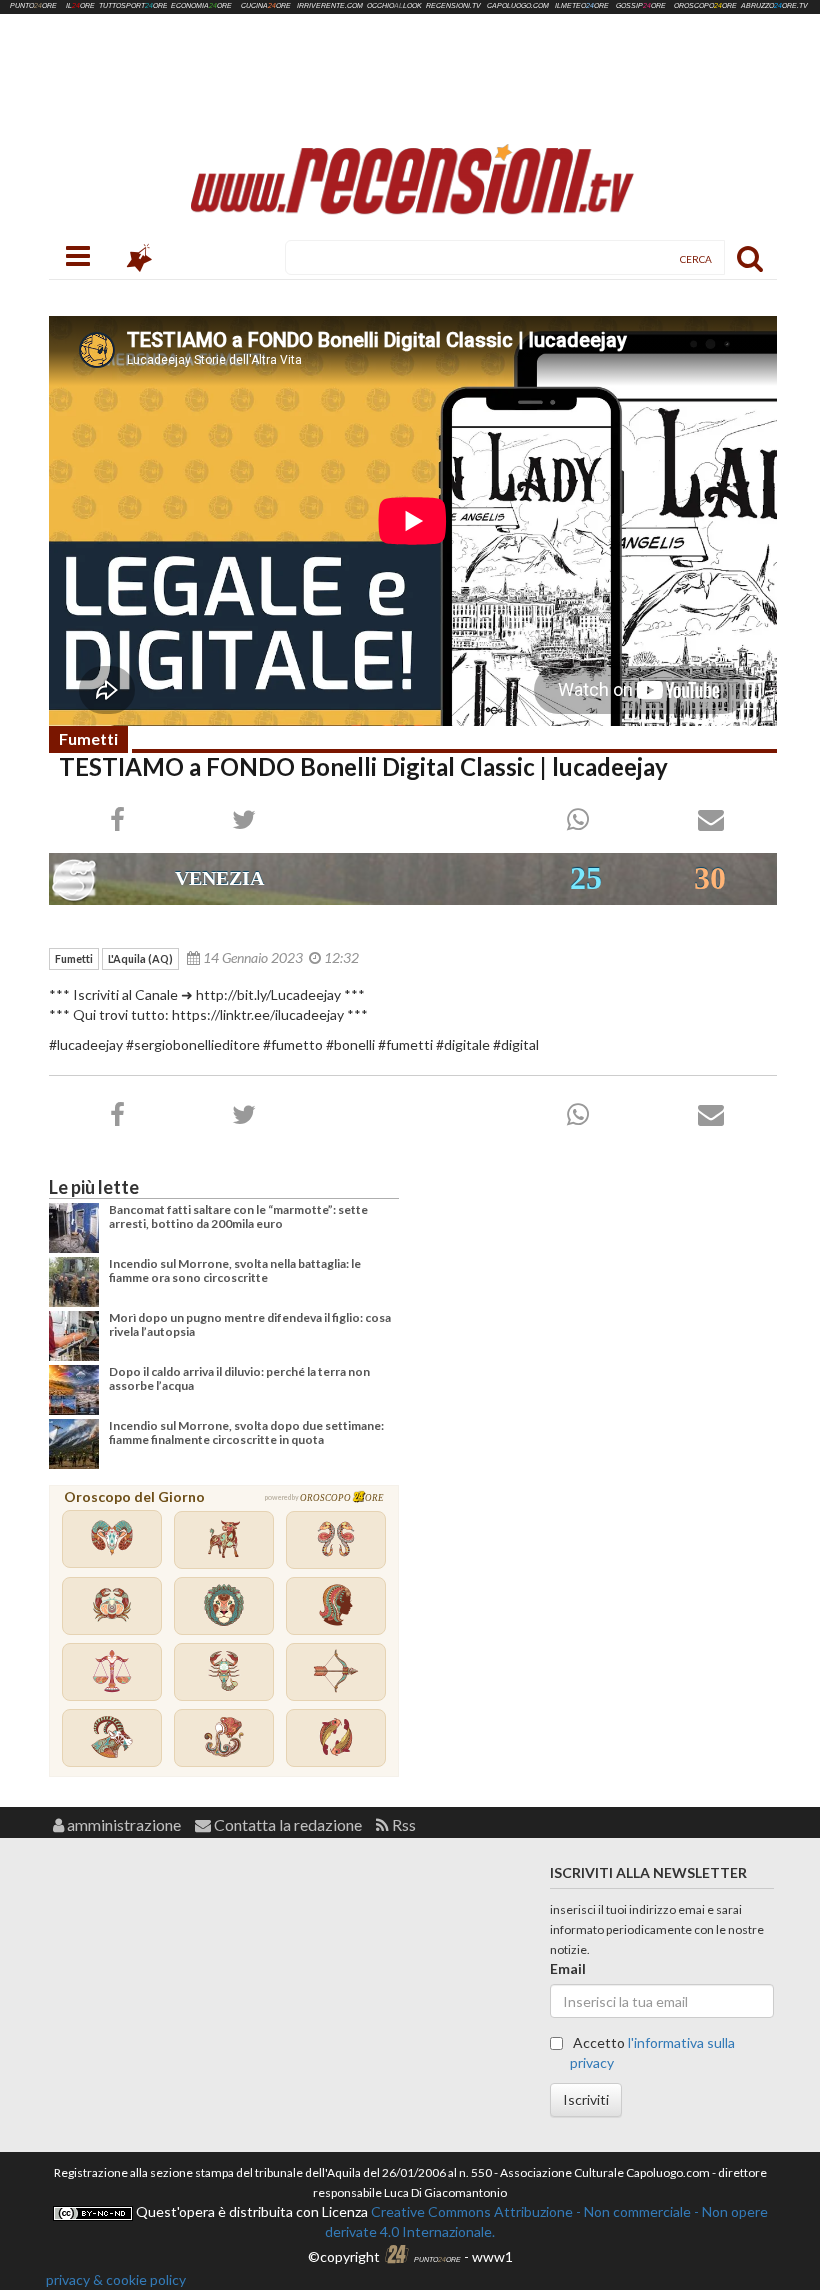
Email (568, 1968)
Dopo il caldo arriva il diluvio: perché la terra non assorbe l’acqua (239, 1378)
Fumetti (88, 738)
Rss (402, 1824)
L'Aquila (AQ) (140, 958)
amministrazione (122, 1824)
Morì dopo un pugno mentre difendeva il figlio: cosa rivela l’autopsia (250, 1324)
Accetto (652, 2052)
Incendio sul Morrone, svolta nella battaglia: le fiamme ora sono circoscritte (235, 1270)
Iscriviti (586, 2099)
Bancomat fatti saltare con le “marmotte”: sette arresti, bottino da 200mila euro (238, 1216)
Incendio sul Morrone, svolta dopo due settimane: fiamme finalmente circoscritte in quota (246, 1432)
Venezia (219, 878)
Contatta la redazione (286, 1824)
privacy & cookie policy (116, 2279)
